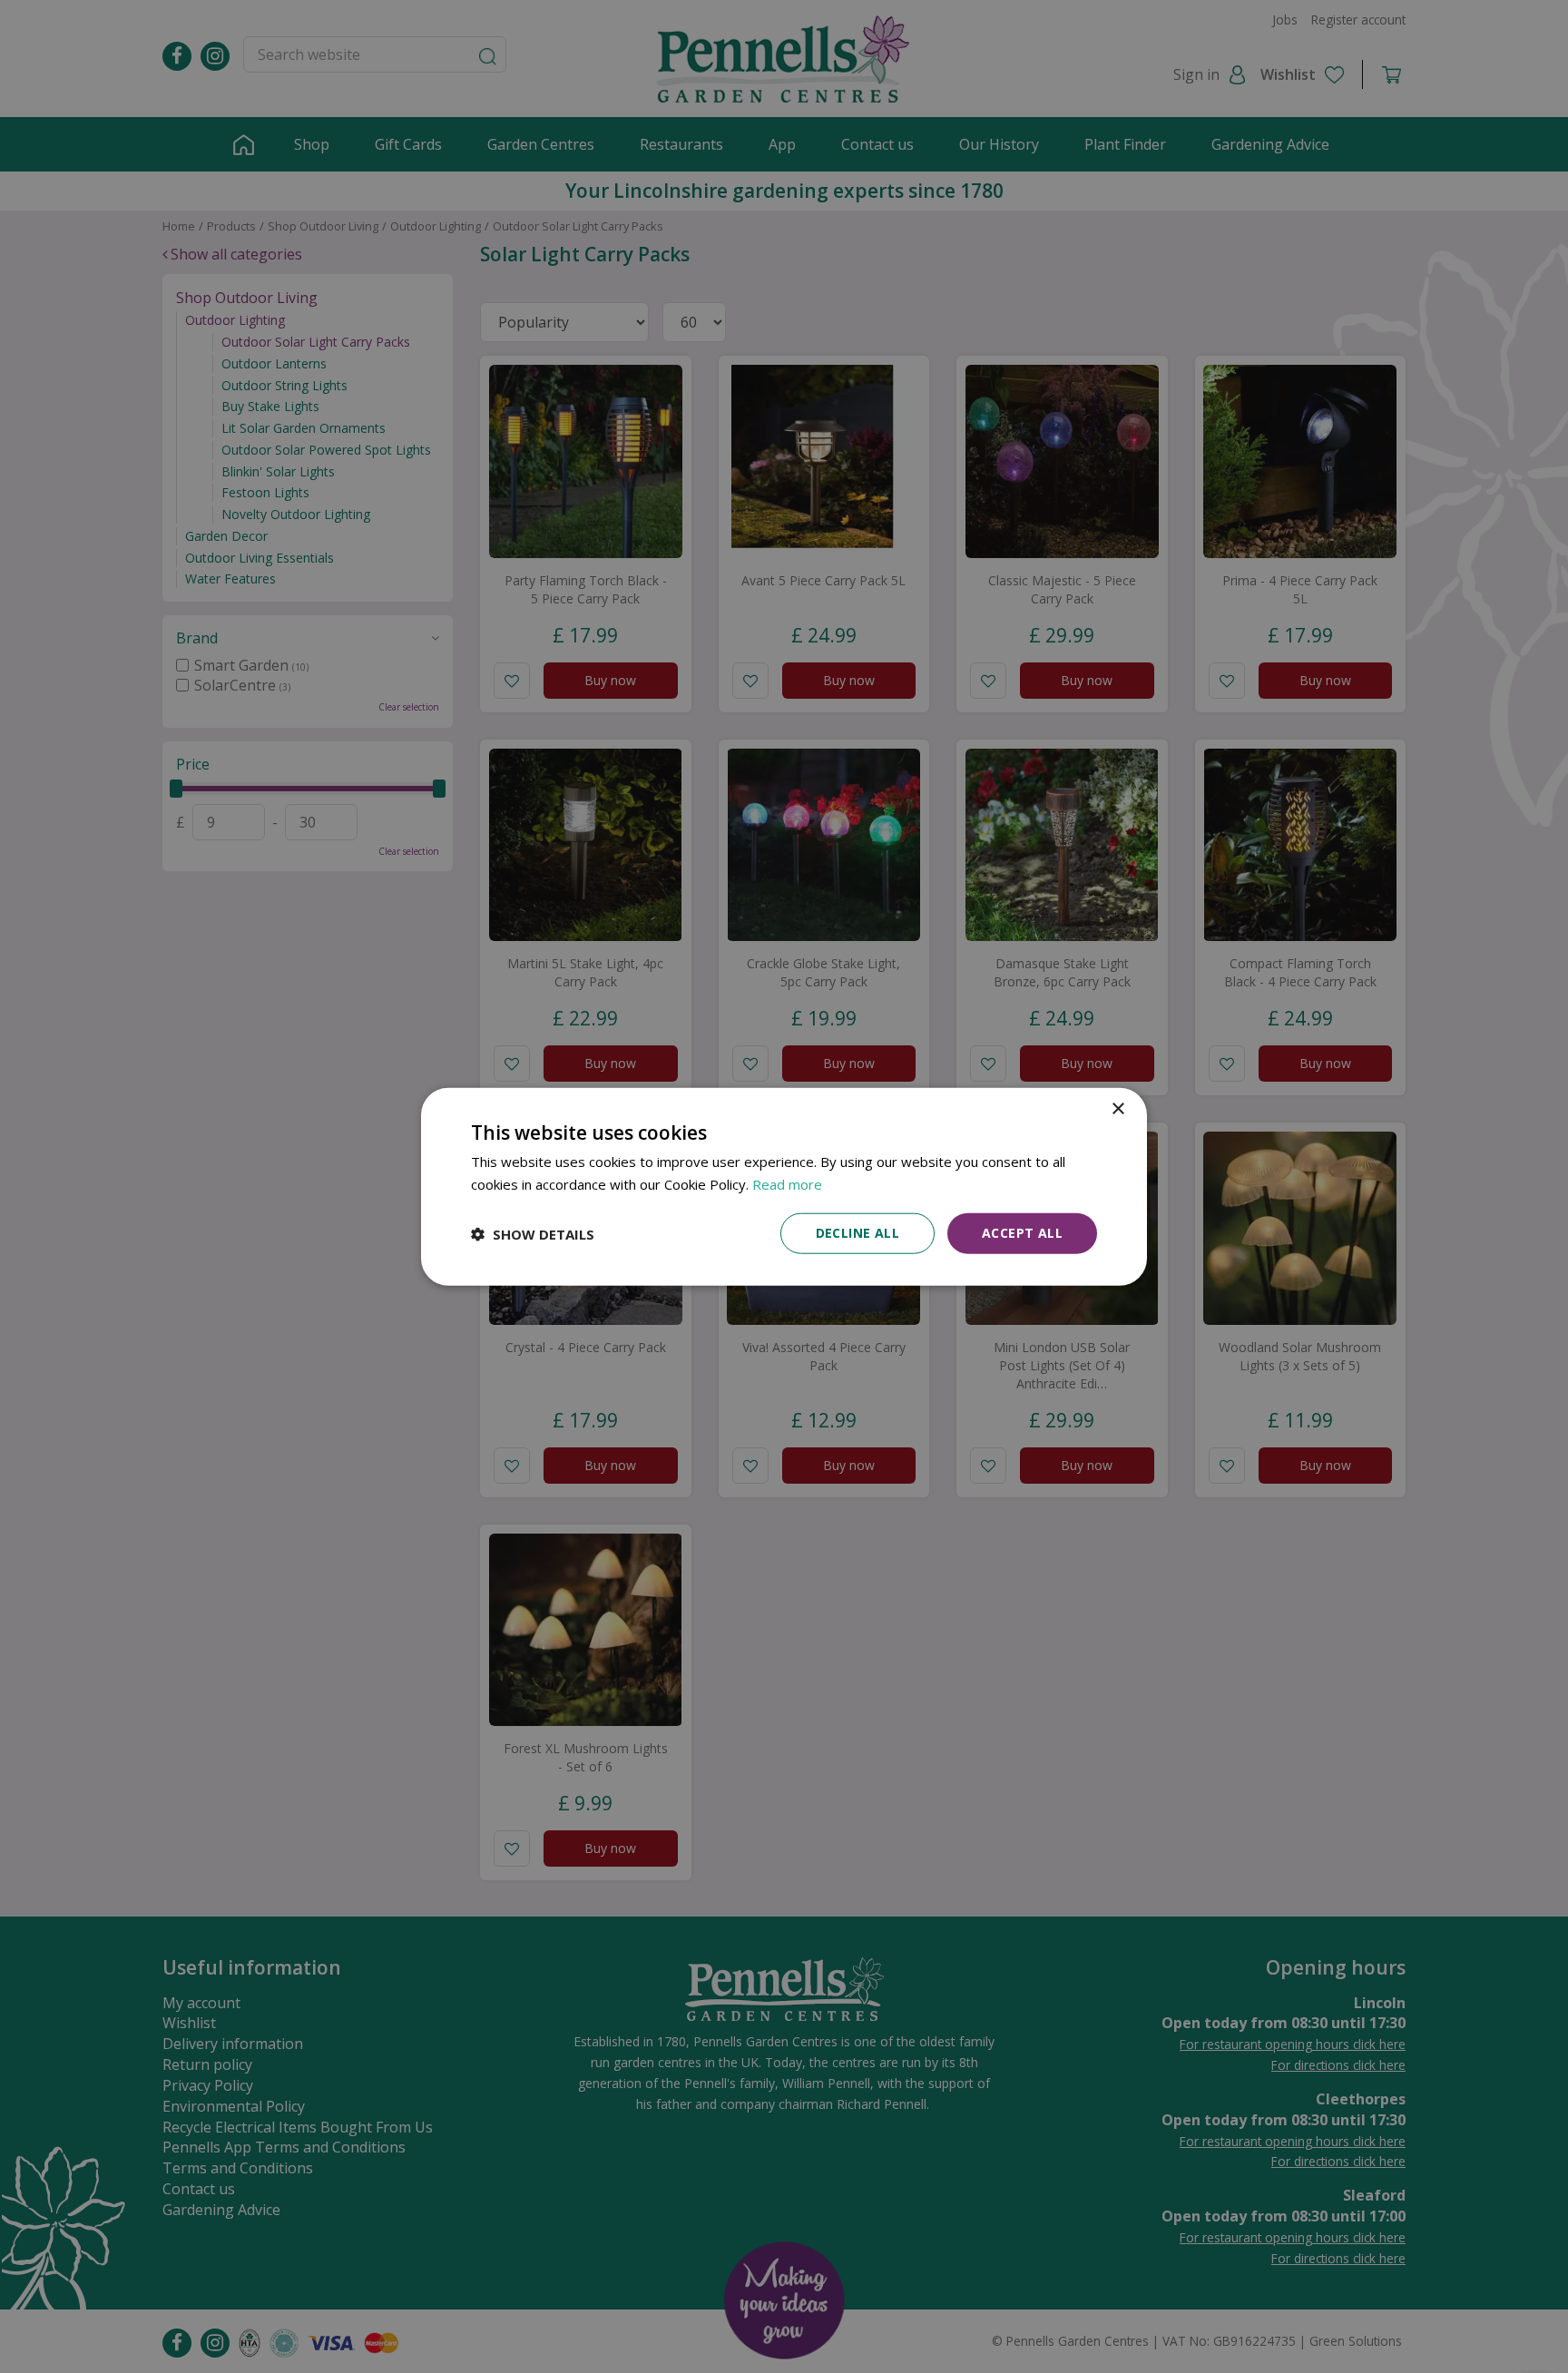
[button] (533, 1233)
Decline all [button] (857, 1233)
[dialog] (784, 1186)
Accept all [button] (1022, 1233)
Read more (787, 1183)
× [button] (1117, 1108)
